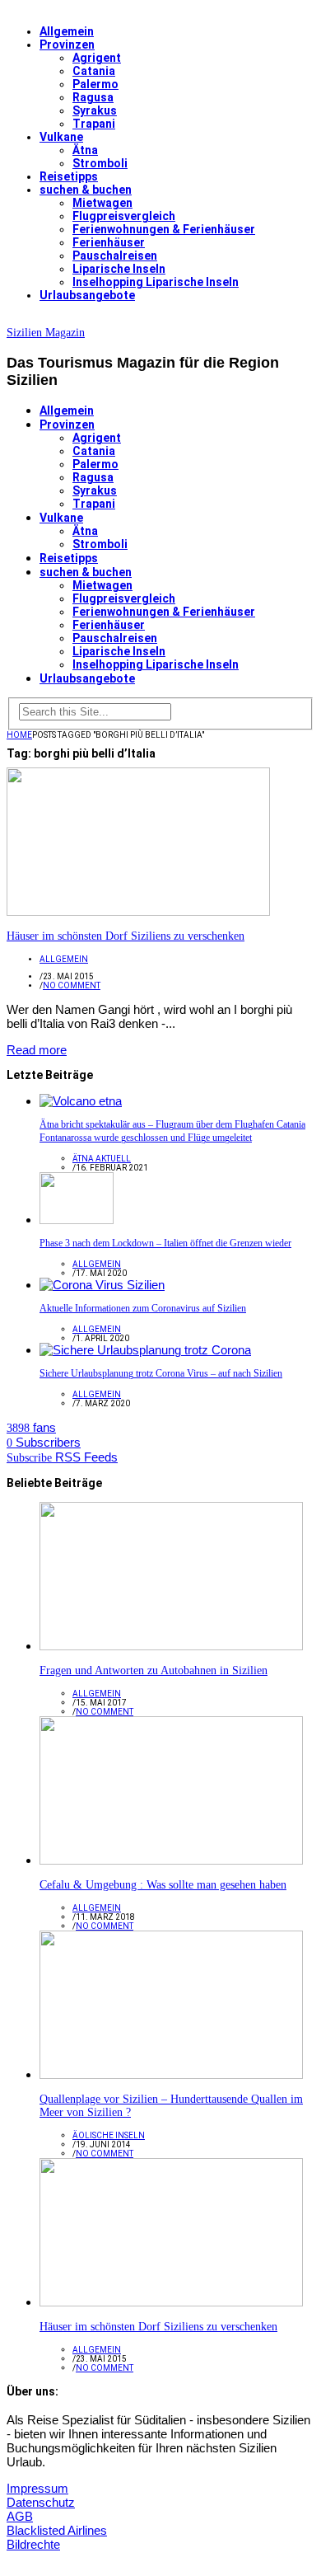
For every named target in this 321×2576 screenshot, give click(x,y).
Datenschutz (41, 2502)
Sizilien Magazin (46, 333)
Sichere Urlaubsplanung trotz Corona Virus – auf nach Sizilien (161, 1373)
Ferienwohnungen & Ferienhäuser (164, 229)
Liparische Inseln (119, 269)
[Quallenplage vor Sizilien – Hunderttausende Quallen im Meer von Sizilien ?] (171, 2074)
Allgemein (67, 31)
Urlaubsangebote (87, 295)
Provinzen (67, 45)
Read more (37, 1050)
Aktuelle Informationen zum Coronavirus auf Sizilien (143, 1308)
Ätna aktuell (102, 1159)
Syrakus (95, 110)
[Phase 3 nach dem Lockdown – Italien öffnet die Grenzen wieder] (77, 1220)
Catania (94, 71)
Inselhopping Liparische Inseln (156, 282)
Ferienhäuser (109, 242)
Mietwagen (102, 203)
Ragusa (93, 97)
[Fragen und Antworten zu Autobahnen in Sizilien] (171, 1646)
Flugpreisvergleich (124, 216)
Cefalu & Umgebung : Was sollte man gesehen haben (163, 1885)
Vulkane (61, 137)
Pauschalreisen (115, 256)
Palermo (95, 84)
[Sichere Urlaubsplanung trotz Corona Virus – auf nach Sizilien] (145, 1350)
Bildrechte (33, 2544)
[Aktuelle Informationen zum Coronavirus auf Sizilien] (102, 1285)
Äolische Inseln (109, 2135)
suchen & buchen (86, 190)
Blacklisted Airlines (57, 2530)
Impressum (37, 2488)
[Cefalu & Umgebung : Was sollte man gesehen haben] (171, 1860)
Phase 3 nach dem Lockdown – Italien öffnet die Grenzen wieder (165, 1243)
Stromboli (100, 163)
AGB (20, 2516)
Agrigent (97, 58)
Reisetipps (69, 176)
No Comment (72, 985)
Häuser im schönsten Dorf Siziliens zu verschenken (126, 936)
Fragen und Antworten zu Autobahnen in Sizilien (154, 1670)
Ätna (85, 150)
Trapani (94, 124)
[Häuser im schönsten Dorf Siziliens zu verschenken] (138, 911)
